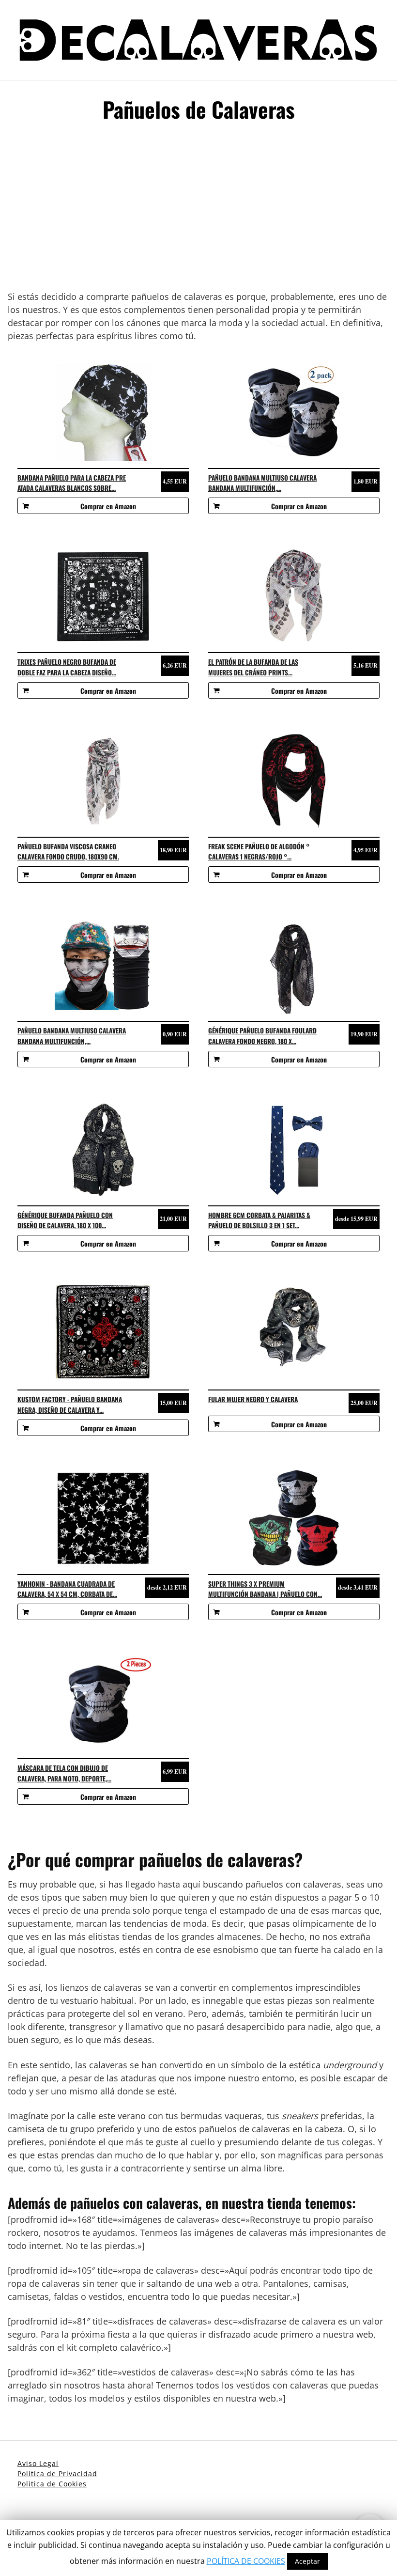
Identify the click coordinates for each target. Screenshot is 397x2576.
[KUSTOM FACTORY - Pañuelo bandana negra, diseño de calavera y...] (103, 1334)
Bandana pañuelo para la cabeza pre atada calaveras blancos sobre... (72, 483)
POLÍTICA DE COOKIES (246, 2561)
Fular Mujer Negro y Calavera (253, 1399)
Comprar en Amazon (108, 506)
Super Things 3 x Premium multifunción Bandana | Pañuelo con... (265, 1589)
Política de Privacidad (57, 2474)
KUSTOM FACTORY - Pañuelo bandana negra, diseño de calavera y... (70, 1405)
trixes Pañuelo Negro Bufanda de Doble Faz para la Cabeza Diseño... (67, 667)
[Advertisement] (198, 210)
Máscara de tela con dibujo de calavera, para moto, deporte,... (64, 1773)
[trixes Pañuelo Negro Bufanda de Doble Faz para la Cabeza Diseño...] (103, 596)
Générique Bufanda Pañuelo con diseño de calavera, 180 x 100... (65, 1220)
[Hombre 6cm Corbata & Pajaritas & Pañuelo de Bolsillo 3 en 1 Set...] (294, 1150)
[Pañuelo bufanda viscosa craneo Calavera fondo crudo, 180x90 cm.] (103, 781)
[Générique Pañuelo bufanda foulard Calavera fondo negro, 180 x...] (294, 965)
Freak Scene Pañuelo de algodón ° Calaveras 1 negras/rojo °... (259, 852)
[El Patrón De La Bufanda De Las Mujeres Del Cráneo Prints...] (294, 596)
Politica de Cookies (52, 2484)
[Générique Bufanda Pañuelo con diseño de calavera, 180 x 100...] (103, 1150)
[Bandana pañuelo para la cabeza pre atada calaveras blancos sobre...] (103, 412)
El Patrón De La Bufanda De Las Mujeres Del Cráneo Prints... (253, 667)
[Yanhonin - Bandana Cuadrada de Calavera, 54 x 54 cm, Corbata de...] (103, 1518)
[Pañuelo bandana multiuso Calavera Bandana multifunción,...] (294, 412)
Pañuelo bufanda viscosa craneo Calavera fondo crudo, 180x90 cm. (68, 852)
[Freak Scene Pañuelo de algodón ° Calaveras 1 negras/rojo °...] (294, 781)
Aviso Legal (38, 2463)
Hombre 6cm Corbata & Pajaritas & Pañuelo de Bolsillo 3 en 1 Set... (259, 1220)
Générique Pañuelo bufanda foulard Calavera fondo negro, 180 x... (262, 1036)
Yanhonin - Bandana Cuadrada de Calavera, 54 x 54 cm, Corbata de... (67, 1589)
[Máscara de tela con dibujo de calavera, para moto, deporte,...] (103, 1702)
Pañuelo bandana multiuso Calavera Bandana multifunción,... (262, 483)
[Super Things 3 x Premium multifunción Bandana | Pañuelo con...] (294, 1518)
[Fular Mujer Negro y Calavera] (294, 1334)
